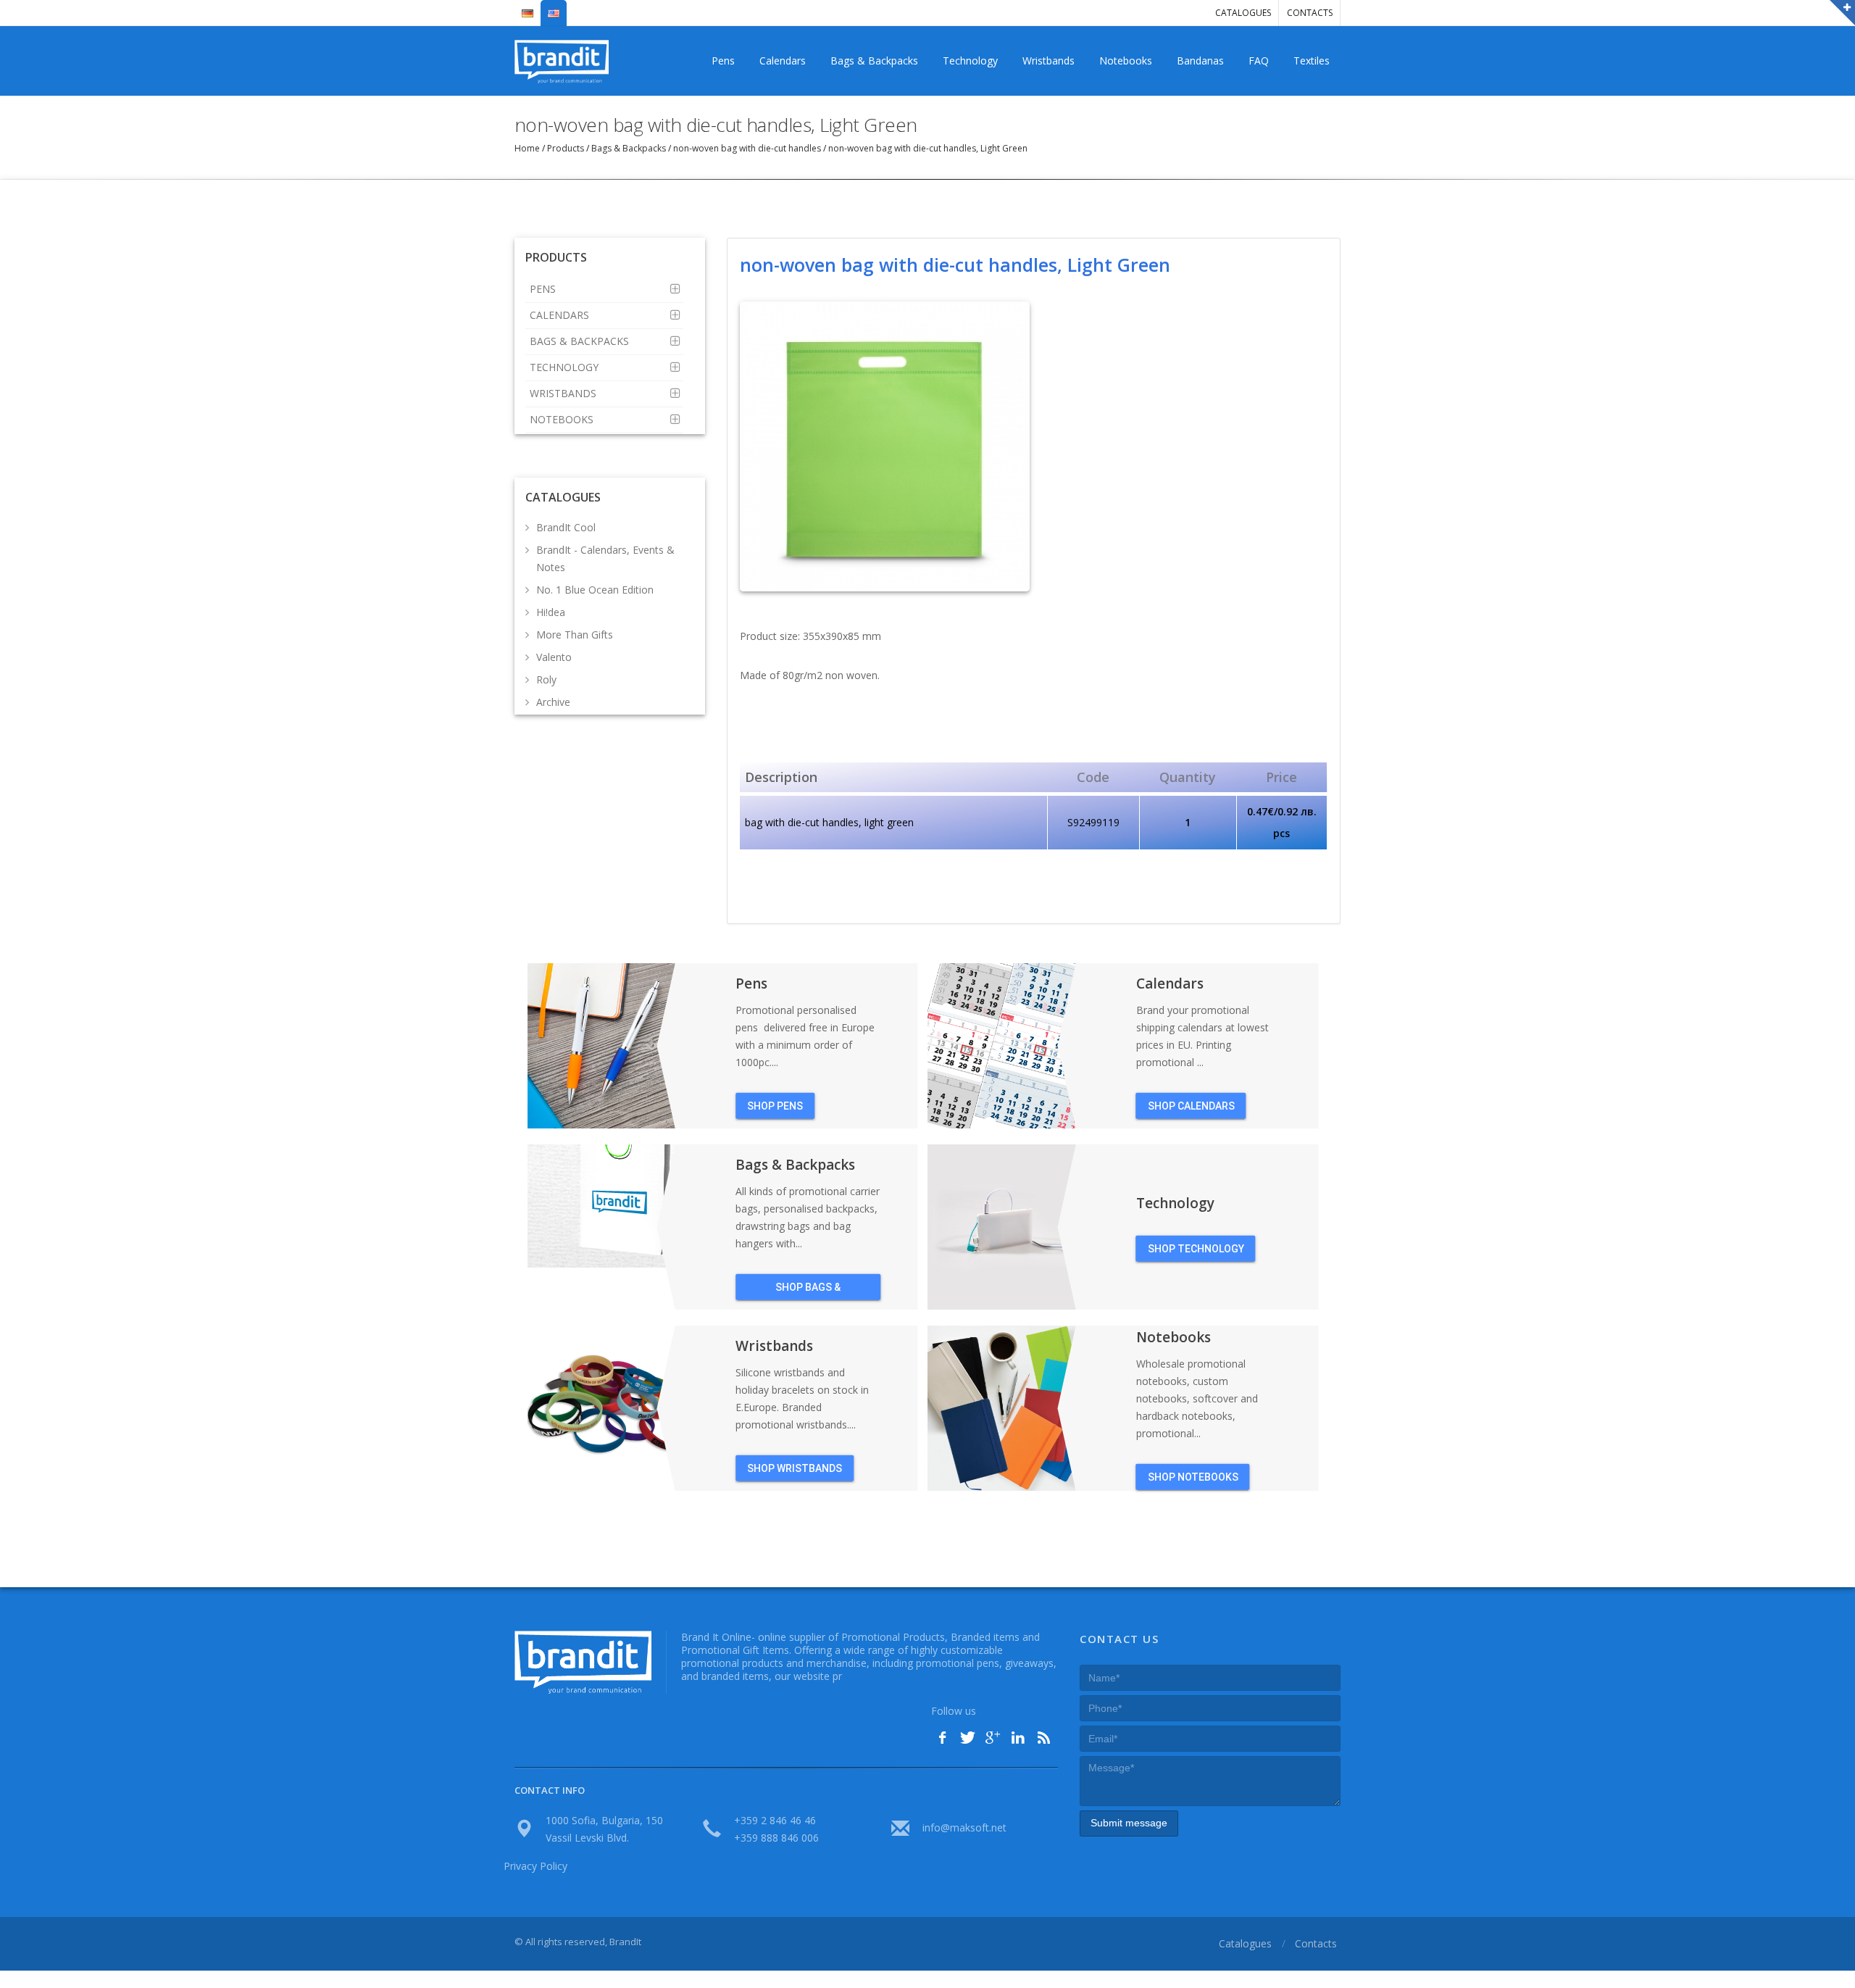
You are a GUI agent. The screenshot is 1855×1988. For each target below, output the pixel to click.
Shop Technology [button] (1196, 1248)
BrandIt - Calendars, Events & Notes (605, 558)
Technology (970, 61)
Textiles (1312, 61)
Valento (554, 657)
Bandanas (1200, 61)
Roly (546, 679)
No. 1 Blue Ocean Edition (595, 590)
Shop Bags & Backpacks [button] (808, 1290)
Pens (723, 61)
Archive (553, 702)
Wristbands (1049, 61)
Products (566, 148)
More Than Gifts (575, 635)
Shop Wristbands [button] (795, 1468)
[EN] (554, 7)
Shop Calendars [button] (1191, 1105)
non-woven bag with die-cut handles (747, 148)
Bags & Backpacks (874, 61)
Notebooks (1126, 61)
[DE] (528, 7)
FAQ (1259, 61)
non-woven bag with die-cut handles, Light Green (927, 148)
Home (528, 148)
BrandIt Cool (566, 527)
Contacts (1310, 13)
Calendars (783, 61)
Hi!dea (551, 612)
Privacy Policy (535, 1866)
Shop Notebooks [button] (1193, 1476)
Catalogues (1243, 13)
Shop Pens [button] (775, 1105)
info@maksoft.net (964, 1827)
